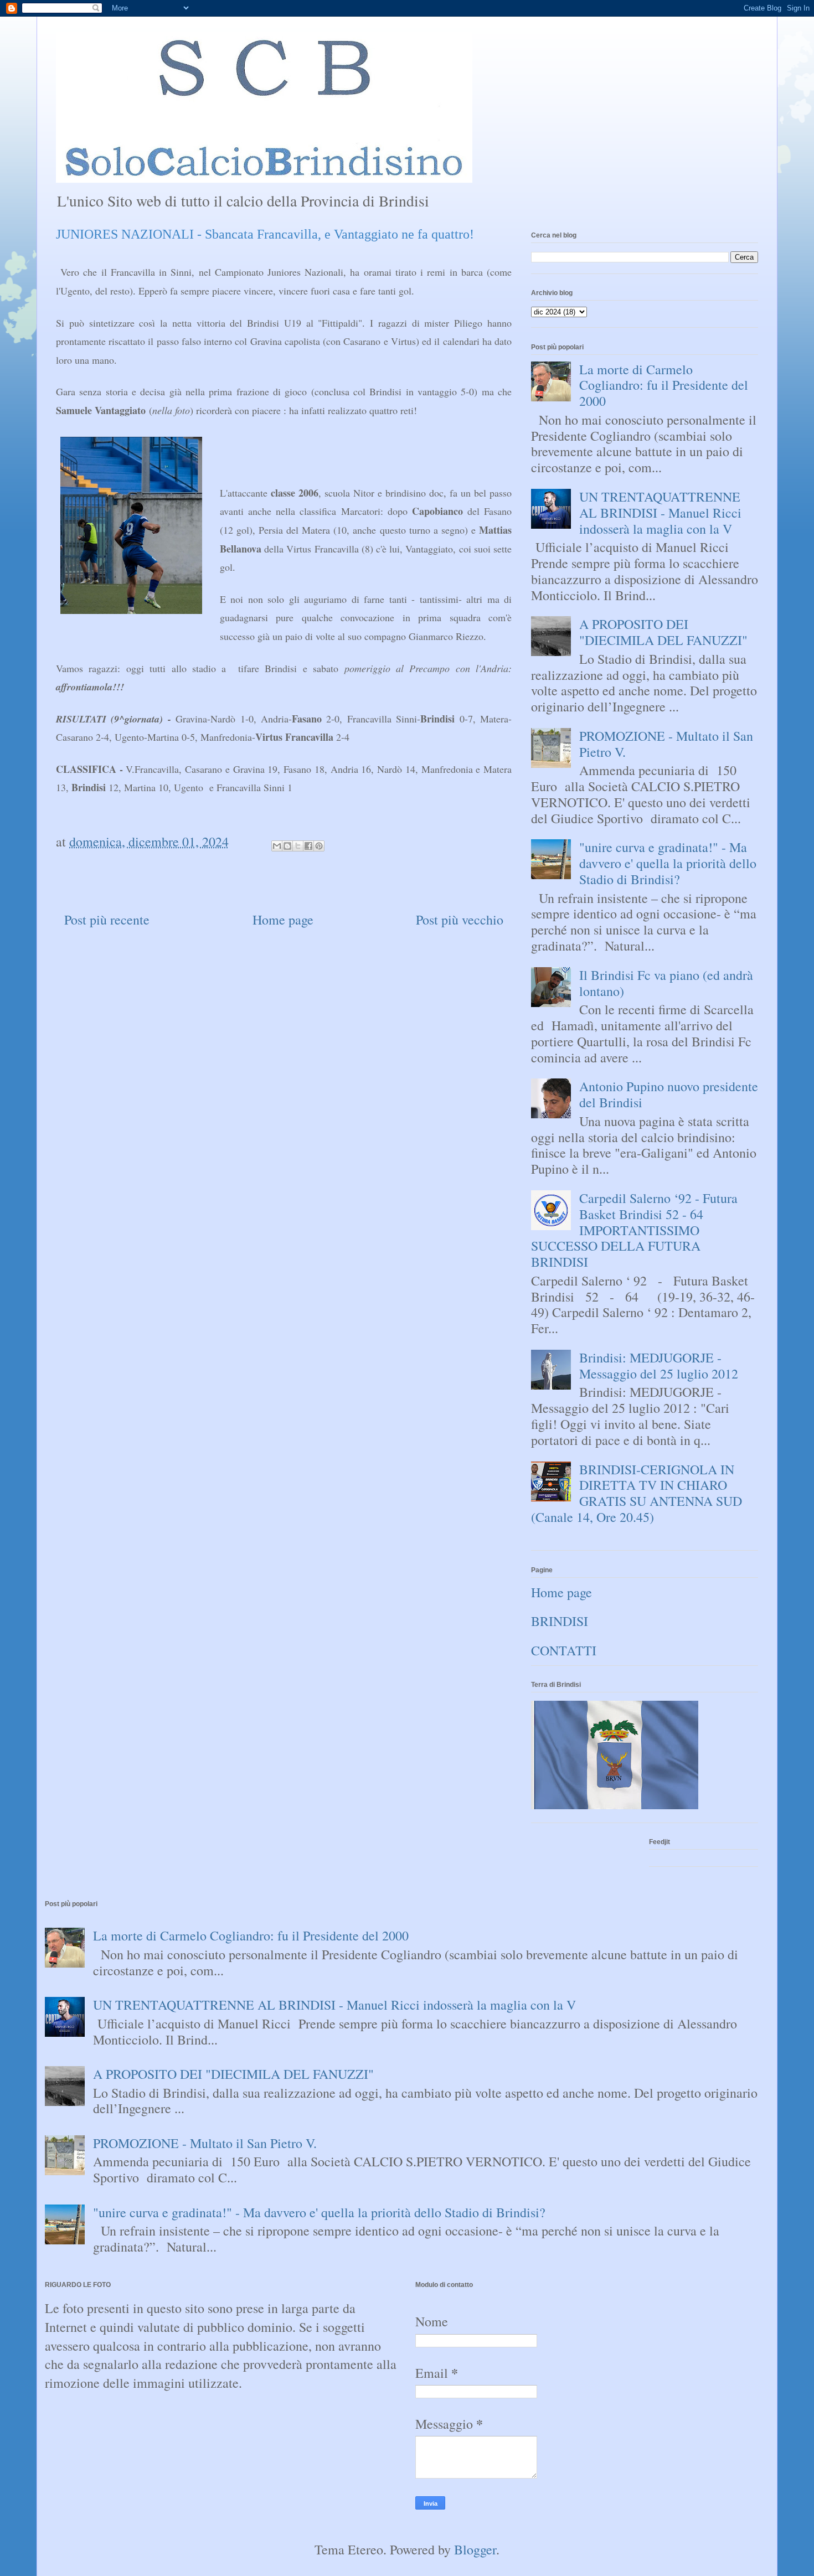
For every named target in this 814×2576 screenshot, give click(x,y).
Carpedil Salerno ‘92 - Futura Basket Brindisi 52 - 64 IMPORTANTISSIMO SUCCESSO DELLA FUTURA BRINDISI (634, 1230)
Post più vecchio (460, 920)
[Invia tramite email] (277, 846)
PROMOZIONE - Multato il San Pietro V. (666, 744)
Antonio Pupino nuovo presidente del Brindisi (669, 1094)
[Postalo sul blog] (287, 846)
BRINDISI (560, 1621)
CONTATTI (564, 1650)
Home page (283, 920)
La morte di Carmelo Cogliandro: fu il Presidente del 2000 (664, 385)
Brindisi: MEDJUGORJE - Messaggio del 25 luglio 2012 (659, 1366)
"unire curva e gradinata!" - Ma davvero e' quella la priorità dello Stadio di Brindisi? (668, 863)
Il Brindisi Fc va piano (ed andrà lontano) (666, 983)
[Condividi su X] (298, 846)
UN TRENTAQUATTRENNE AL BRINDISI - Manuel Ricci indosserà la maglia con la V (660, 513)
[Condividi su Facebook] (308, 846)
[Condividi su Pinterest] (319, 846)
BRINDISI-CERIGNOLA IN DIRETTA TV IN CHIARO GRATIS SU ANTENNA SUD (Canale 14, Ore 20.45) (637, 1493)
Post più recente (107, 920)
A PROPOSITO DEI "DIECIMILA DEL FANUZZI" (663, 632)
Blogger (475, 2549)
